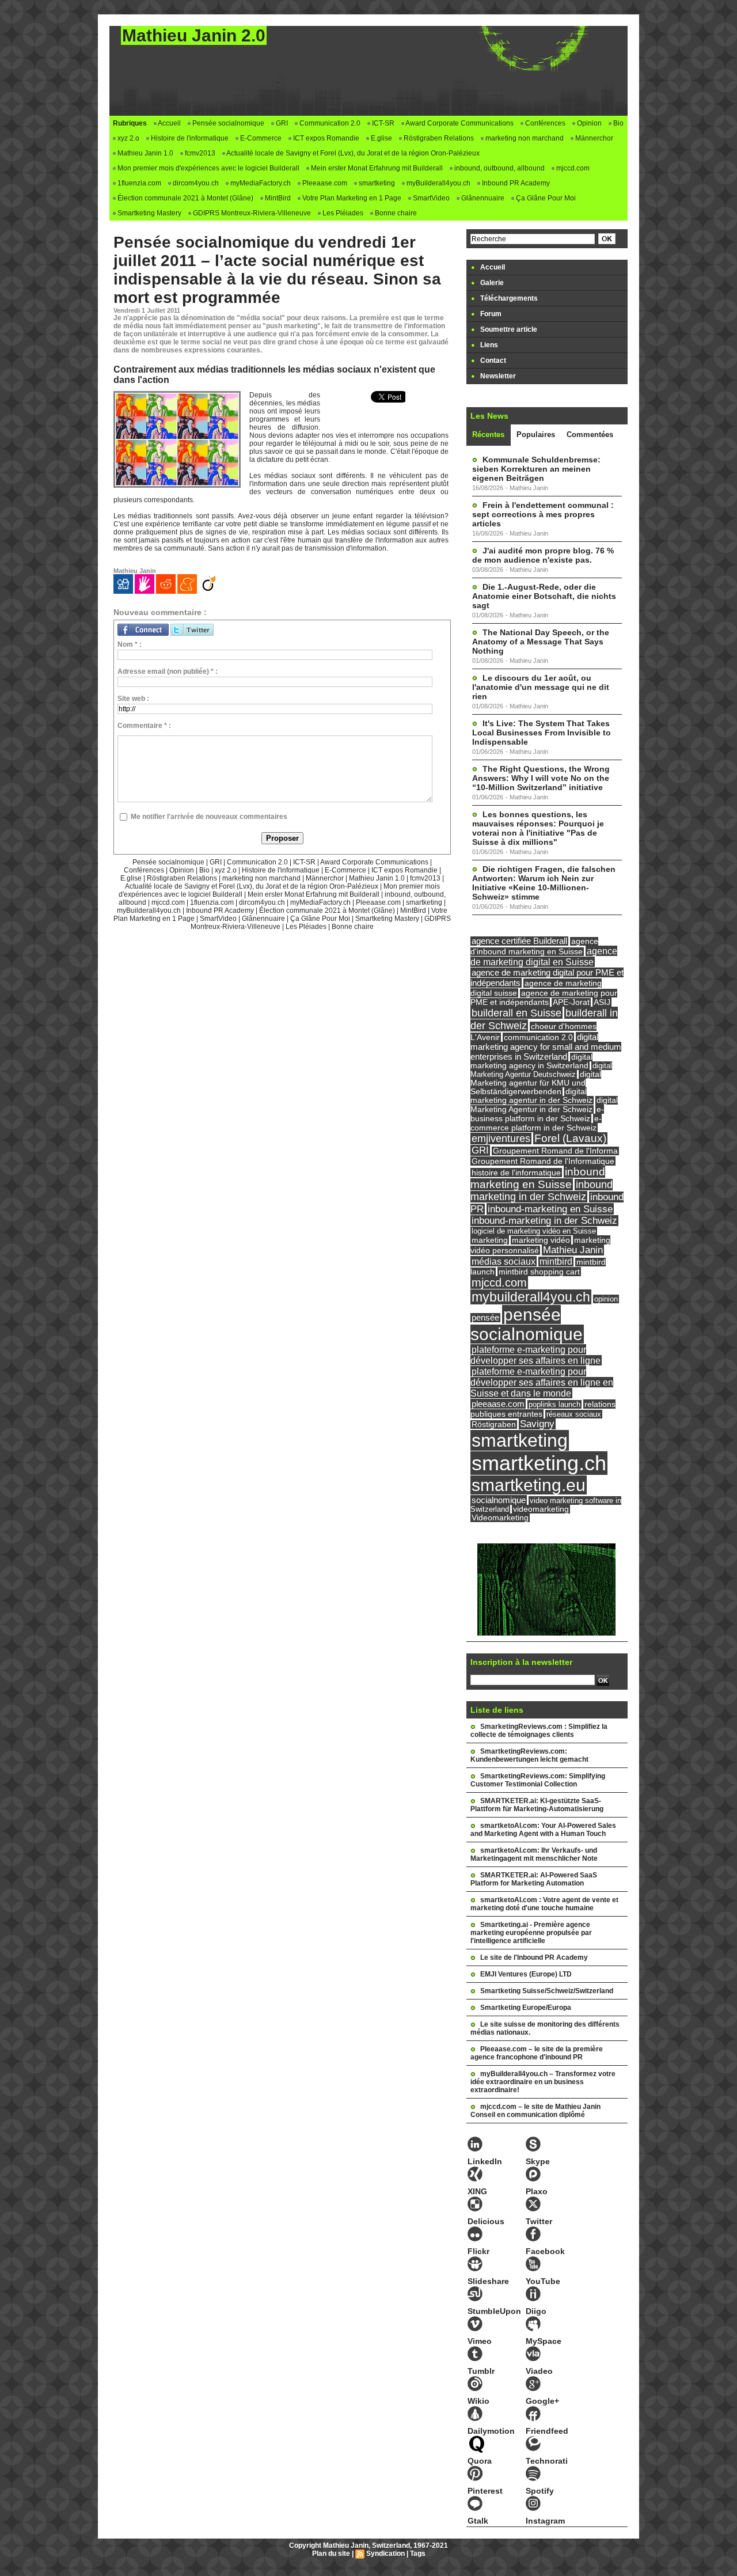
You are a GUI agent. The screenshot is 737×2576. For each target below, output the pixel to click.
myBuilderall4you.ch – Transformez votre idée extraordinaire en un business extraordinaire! (543, 2082)
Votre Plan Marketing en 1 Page (351, 198)
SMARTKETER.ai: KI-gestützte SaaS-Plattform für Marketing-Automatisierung (537, 1805)
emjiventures (501, 1139)
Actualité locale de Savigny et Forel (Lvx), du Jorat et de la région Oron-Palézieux (352, 153)
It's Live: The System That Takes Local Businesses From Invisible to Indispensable (542, 733)
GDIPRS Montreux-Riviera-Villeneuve (251, 213)
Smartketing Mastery (149, 213)
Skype (538, 2161)
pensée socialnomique (527, 1324)
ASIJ (602, 1002)
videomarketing (541, 1509)
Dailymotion (491, 2431)
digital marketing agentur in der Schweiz (531, 1096)
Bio (618, 123)
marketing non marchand (524, 138)
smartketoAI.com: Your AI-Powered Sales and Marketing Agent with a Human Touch (543, 1830)
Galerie (491, 283)
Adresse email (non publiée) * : (168, 671)
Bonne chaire (395, 213)
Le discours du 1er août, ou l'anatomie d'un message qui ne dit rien (541, 687)
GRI (281, 123)
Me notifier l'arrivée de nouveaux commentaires (209, 817)
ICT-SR (382, 123)
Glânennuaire (482, 198)
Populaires (536, 435)
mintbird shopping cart (539, 1272)
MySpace (544, 2341)
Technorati (547, 2461)
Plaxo (537, 2191)
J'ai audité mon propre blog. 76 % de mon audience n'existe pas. (543, 555)
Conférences (544, 123)
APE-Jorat (571, 1002)
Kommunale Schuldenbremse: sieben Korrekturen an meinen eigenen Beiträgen (536, 469)
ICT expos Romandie (325, 138)
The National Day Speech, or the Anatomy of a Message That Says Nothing (541, 642)
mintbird (556, 1262)
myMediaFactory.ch (260, 183)
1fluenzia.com (138, 183)
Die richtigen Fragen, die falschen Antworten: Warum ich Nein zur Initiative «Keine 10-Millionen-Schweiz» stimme (544, 883)
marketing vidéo (541, 1240)
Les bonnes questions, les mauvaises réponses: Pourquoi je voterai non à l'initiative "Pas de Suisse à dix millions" (538, 828)
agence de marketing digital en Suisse (544, 956)
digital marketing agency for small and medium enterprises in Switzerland (546, 1047)
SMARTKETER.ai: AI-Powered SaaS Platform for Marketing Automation (534, 1879)
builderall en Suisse (516, 1013)
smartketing (376, 183)
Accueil (169, 123)
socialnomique (499, 1500)
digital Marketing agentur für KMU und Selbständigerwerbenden (536, 1083)
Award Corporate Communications (459, 123)
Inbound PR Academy (515, 183)
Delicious (486, 2221)
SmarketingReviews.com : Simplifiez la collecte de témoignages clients (539, 1731)
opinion (606, 1299)
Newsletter (497, 376)
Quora (480, 2461)
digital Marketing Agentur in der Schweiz (544, 1105)
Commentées (590, 435)
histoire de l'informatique (516, 1173)
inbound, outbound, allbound (499, 168)
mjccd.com (572, 168)
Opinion (588, 123)
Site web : (133, 699)
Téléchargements (508, 298)
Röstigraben (494, 1424)
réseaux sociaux (574, 1414)
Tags (418, 2554)
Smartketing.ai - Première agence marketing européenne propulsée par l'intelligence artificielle (531, 1933)
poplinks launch (554, 1404)
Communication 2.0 (329, 123)
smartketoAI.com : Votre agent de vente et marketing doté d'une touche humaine (544, 1904)
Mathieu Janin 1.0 (145, 153)
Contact (492, 361)
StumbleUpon (494, 2311)
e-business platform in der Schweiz (537, 1114)
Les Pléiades (342, 213)
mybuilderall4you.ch (531, 1297)
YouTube (543, 2281)
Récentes (488, 435)
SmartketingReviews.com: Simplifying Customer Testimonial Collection (538, 1780)
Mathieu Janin (573, 1250)
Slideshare (488, 2281)
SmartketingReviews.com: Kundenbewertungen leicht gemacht (529, 1755)
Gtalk (478, 2521)
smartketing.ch (539, 1463)
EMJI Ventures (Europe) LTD (526, 1974)
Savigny (537, 1424)
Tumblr (481, 2371)
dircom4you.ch (195, 183)
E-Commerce (260, 138)
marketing (490, 1240)
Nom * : (130, 644)
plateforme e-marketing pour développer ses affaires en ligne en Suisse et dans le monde (542, 1382)
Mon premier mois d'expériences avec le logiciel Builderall (208, 168)
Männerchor (593, 138)
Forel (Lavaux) (570, 1138)
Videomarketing (500, 1518)
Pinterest (485, 2491)
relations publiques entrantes (543, 1409)
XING (477, 2191)
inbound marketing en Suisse (538, 1178)
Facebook (545, 2251)
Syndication (385, 2554)
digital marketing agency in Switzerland (531, 1061)
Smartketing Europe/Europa (526, 2008)
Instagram (545, 2521)
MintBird (277, 198)
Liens (488, 345)
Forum (490, 314)
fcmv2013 (199, 153)
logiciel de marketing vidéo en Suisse (534, 1231)
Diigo (536, 2311)
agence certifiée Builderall (519, 941)
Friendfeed (547, 2431)
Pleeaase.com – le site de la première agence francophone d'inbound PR (537, 2053)
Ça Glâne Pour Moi (545, 198)
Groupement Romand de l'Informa (555, 1151)
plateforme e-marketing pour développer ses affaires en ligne (535, 1355)
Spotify (540, 2491)
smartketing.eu (529, 1485)
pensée (485, 1318)
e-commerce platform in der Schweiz (536, 1123)
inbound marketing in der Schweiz (542, 1191)
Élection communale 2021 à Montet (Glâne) (185, 198)
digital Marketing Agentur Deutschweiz (541, 1070)
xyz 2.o (128, 138)
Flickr (478, 2251)
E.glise (381, 138)
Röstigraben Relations (438, 138)
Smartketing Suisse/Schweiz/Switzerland (547, 1991)
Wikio (478, 2401)
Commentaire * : (144, 726)
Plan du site (331, 2554)
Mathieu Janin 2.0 (194, 35)
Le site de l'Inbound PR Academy (534, 1957)
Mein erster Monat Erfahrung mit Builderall (376, 168)
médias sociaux (504, 1261)
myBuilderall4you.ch (438, 183)
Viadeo (539, 2371)
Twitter (539, 2221)
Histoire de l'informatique (189, 138)
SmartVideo (430, 198)
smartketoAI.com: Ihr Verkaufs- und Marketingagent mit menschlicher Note (534, 1854)
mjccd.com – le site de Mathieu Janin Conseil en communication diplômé (535, 2111)
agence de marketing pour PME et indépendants (544, 998)
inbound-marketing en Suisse (550, 1209)
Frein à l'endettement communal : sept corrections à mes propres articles (543, 514)
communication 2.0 (538, 1037)
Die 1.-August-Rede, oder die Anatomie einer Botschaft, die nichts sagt (544, 596)
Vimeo (480, 2341)
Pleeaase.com (324, 183)
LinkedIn (485, 2161)
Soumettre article (508, 329)
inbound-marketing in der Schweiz (544, 1221)
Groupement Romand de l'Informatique (543, 1161)
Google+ (542, 2401)
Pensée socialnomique (227, 123)
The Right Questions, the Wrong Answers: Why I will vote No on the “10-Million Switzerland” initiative (541, 778)
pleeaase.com (498, 1404)
